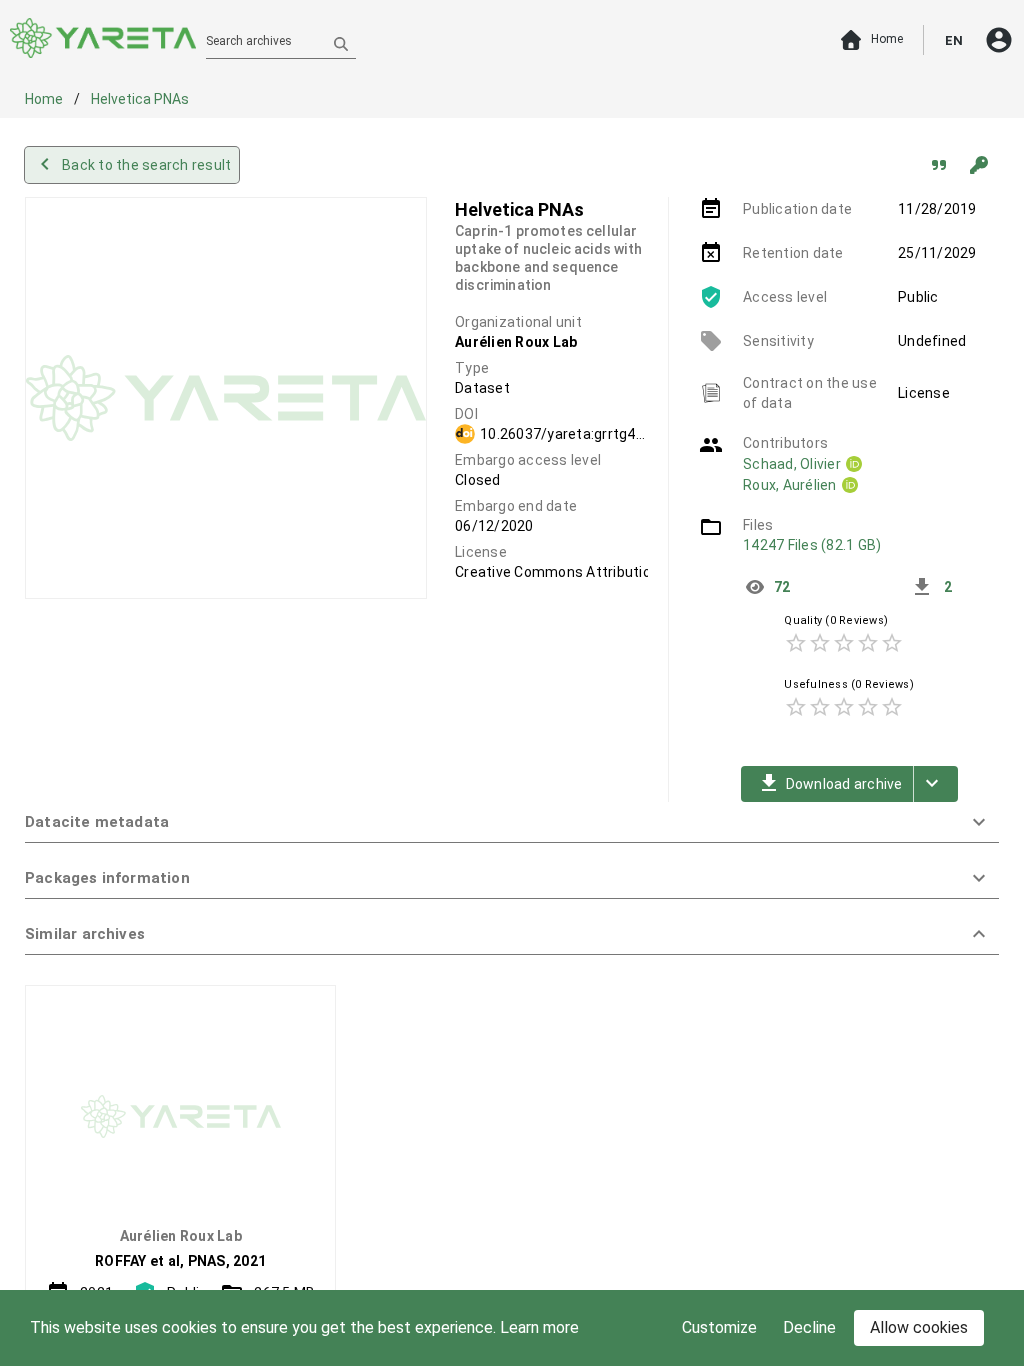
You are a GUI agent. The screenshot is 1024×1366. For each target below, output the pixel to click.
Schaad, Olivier (792, 464)
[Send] (341, 43)
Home (45, 99)
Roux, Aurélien (790, 485)
